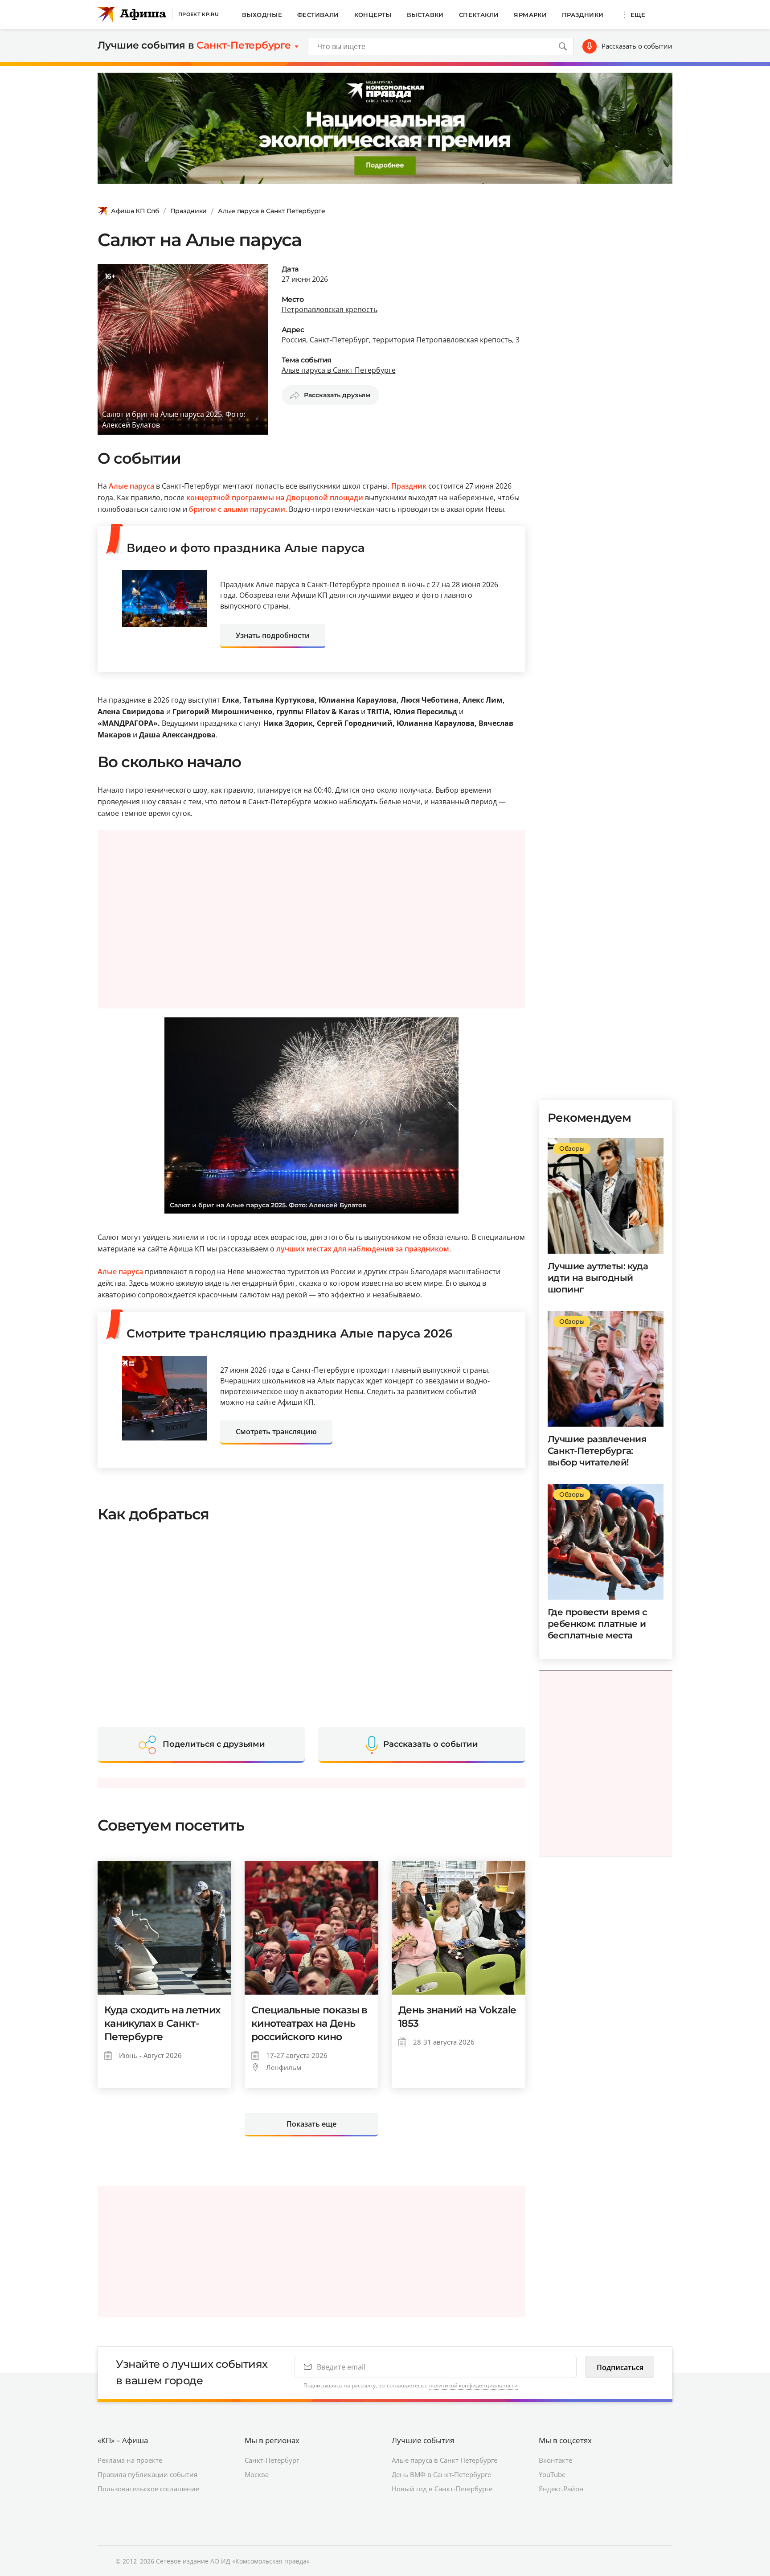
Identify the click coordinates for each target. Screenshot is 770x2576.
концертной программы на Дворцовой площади (274, 498)
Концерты (373, 15)
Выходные (262, 15)
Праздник (409, 486)
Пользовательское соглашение (148, 2489)
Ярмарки (530, 15)
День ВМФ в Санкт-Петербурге (441, 2474)
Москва (257, 2474)
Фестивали (318, 15)
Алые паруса (131, 486)
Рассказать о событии (637, 46)
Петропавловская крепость (330, 309)
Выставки (425, 15)
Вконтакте (555, 2460)
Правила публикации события (147, 2474)
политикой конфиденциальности (473, 2385)
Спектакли (479, 15)
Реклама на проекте (130, 2460)
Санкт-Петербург (272, 2460)
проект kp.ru (199, 14)
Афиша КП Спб (135, 211)
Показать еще (311, 2124)
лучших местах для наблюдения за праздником (363, 1249)
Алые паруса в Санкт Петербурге (272, 211)
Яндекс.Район (561, 2489)
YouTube (552, 2474)
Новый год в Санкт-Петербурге (442, 2489)
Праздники (583, 15)
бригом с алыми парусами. (239, 509)
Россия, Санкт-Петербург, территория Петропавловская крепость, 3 (401, 340)
